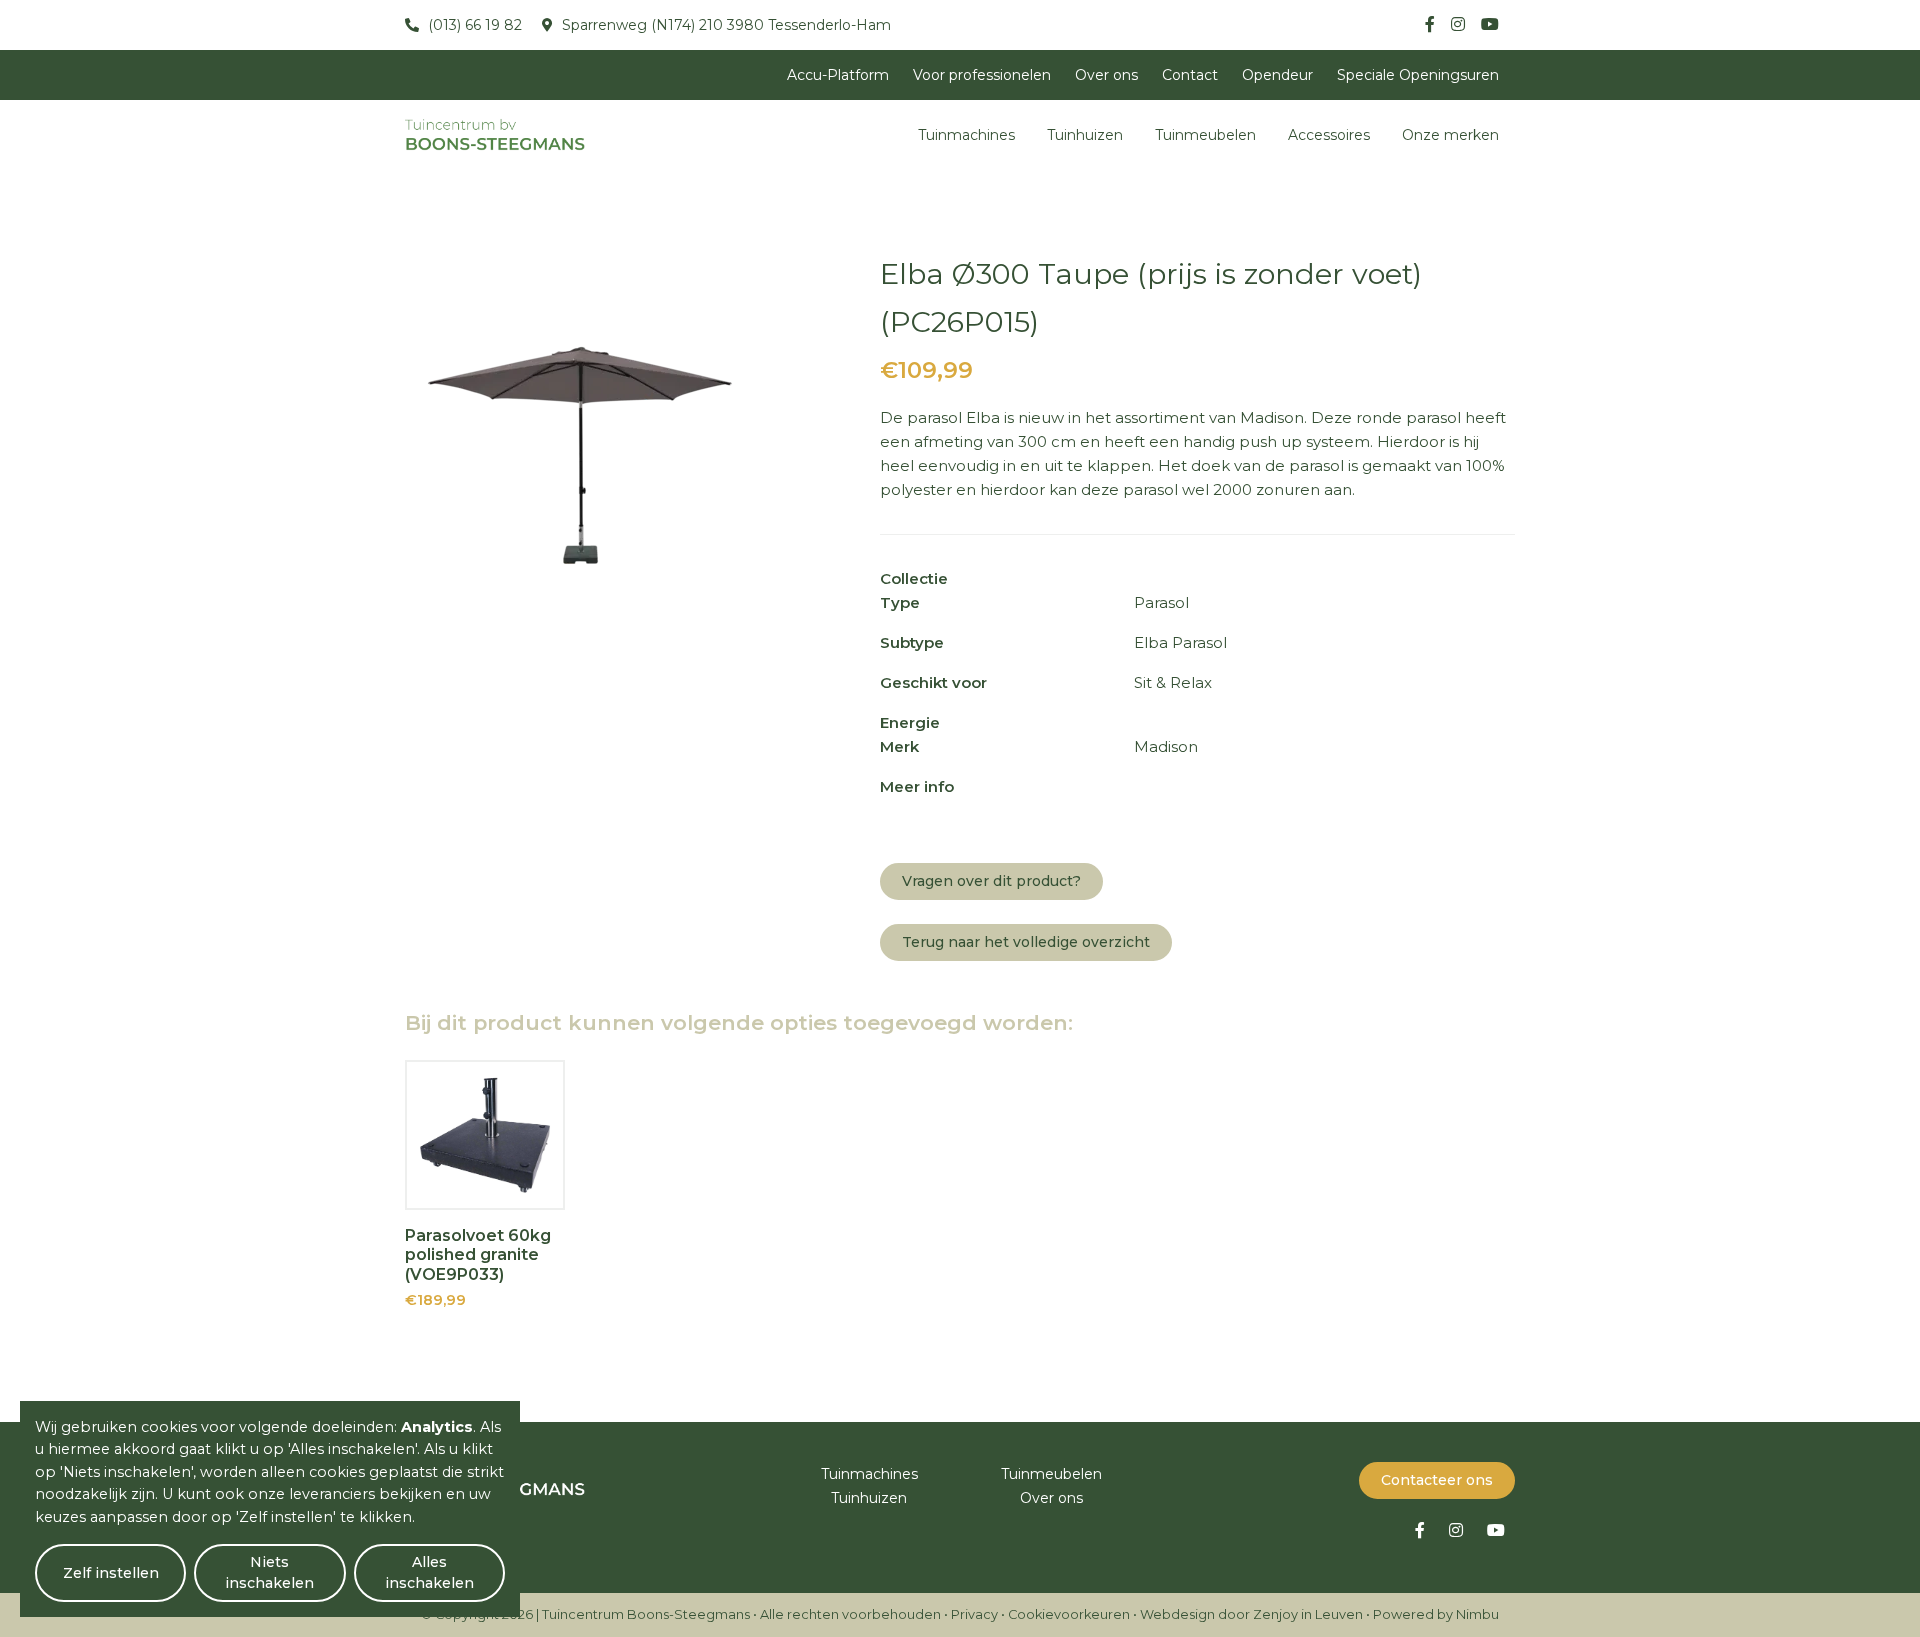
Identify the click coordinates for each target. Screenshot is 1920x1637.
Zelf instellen (111, 1573)
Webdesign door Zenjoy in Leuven (1251, 1614)
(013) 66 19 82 (473, 25)
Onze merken (1450, 135)
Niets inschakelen (269, 1572)
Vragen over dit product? (991, 881)
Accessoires (1329, 135)
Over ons (1106, 75)
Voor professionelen (982, 75)
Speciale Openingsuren (1418, 75)
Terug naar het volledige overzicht (1026, 942)
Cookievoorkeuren (1069, 1614)
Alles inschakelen (429, 1572)
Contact (1190, 75)
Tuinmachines (966, 135)
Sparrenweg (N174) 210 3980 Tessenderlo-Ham (724, 25)
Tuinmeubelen (1205, 135)
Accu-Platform (838, 75)
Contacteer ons (1437, 1480)
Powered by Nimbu (1436, 1614)
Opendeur (1277, 75)
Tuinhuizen (1085, 135)
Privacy (974, 1614)
